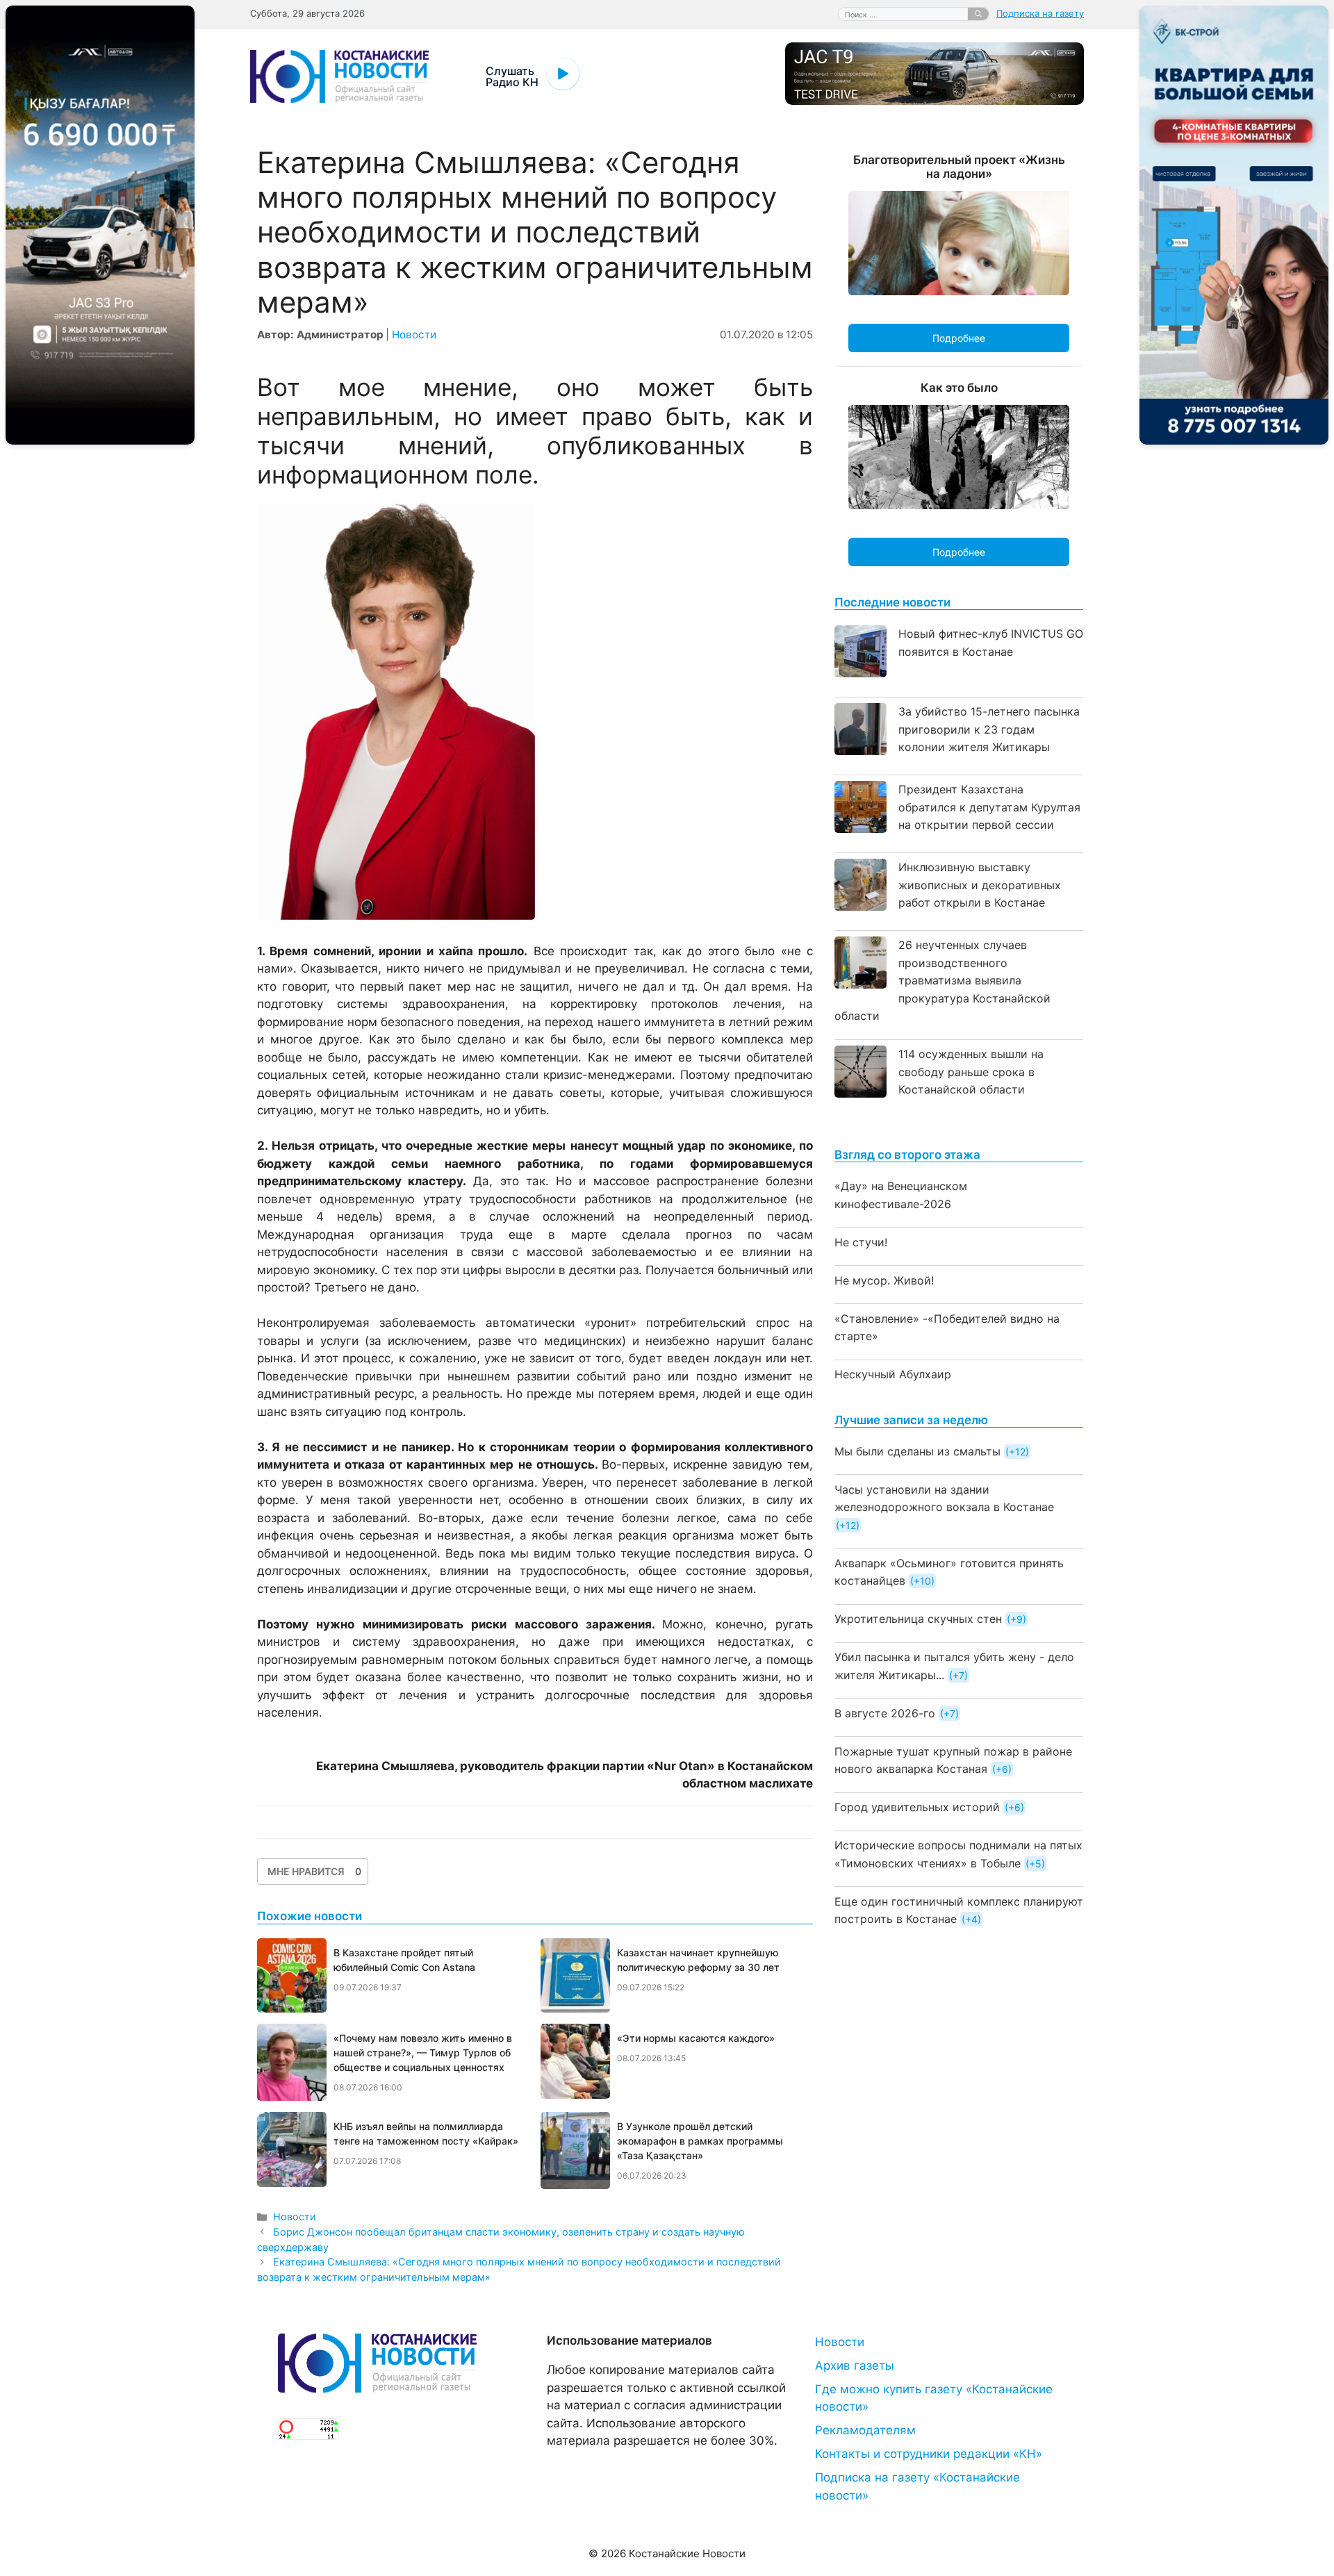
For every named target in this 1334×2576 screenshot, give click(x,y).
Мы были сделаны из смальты (917, 1451)
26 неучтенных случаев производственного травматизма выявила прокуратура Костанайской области (942, 980)
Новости (414, 335)
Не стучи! (861, 1242)
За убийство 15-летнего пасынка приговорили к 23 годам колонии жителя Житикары (989, 729)
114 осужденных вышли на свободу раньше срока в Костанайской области (971, 1072)
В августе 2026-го (885, 1713)
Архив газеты (855, 2366)
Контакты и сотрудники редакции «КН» (929, 2454)
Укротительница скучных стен (918, 1619)
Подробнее (959, 338)
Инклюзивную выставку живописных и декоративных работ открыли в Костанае (980, 885)
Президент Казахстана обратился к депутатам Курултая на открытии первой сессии (989, 807)
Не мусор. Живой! (884, 1280)
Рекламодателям (865, 2430)
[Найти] (978, 14)
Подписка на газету (1040, 13)
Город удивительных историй (917, 1807)
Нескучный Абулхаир (893, 1374)
